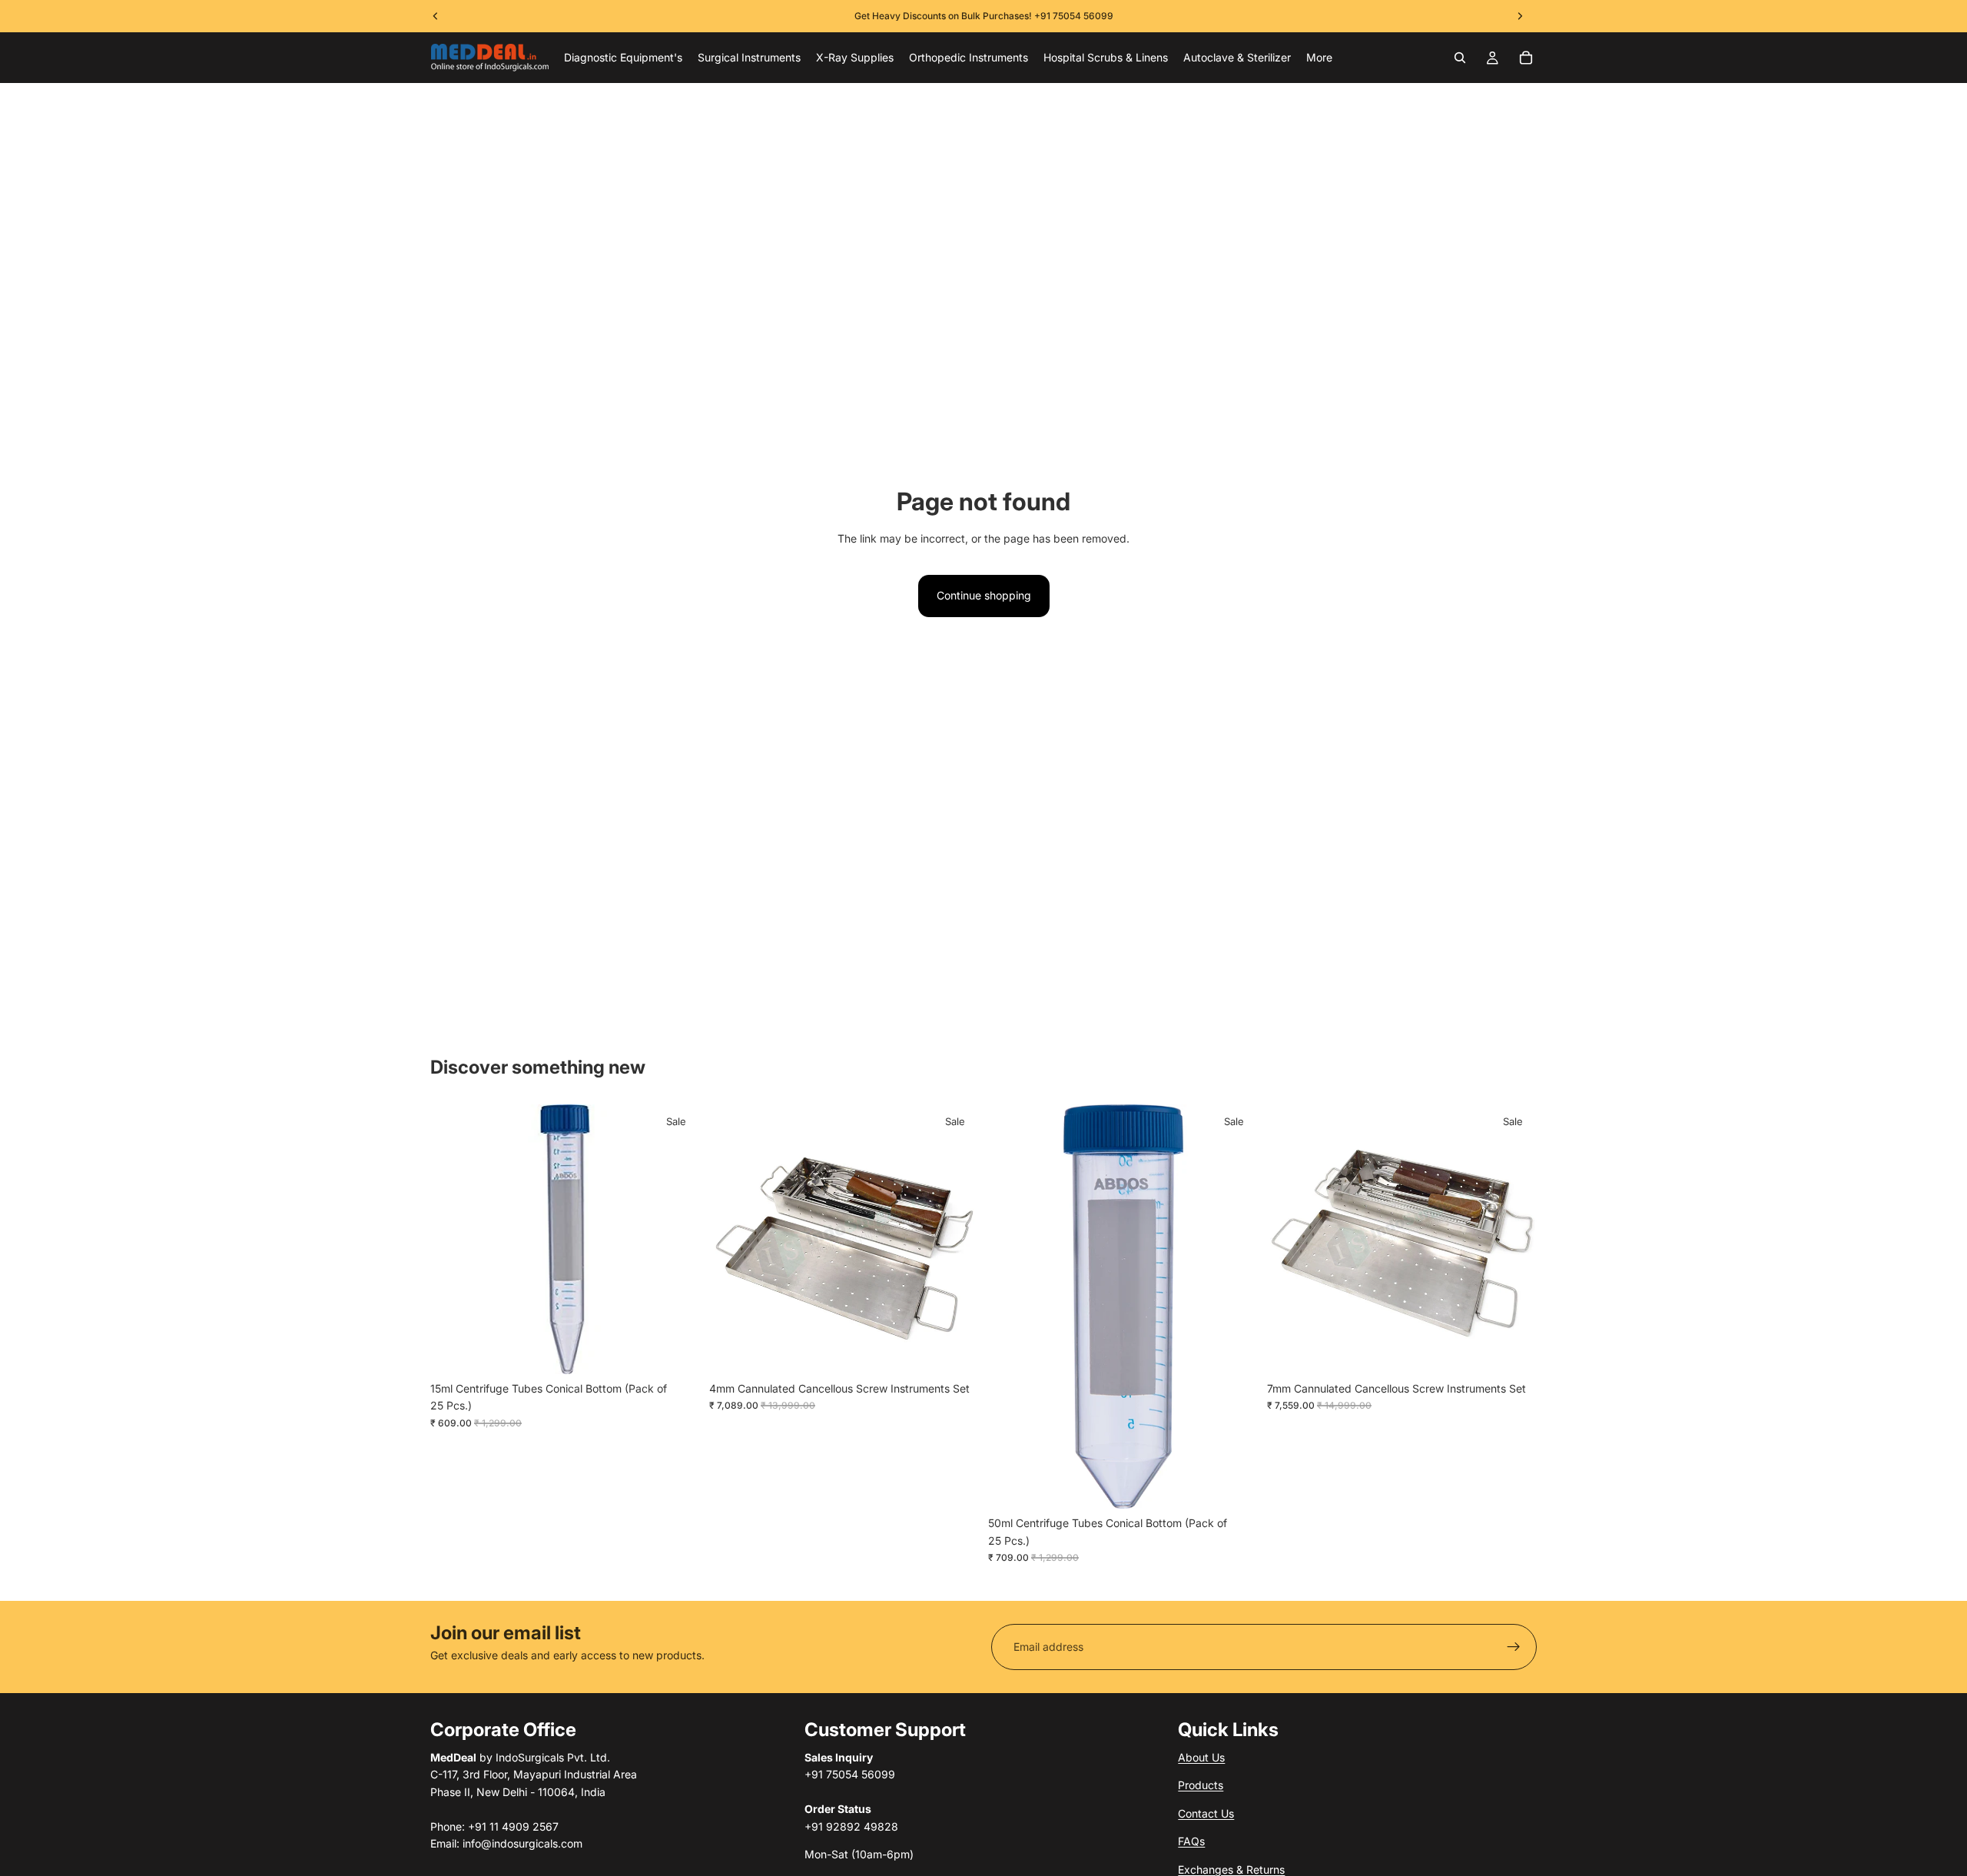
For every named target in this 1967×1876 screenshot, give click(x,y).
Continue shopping (984, 595)
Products (1201, 1785)
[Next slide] (956, 1239)
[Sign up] (1514, 1647)
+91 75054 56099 (1074, 16)
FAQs (1191, 1841)
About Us (1201, 1757)
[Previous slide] (732, 1239)
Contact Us (1206, 1813)
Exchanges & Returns (1231, 1869)
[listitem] (1319, 58)
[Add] (676, 1350)
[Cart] (1526, 58)
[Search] (1460, 58)
